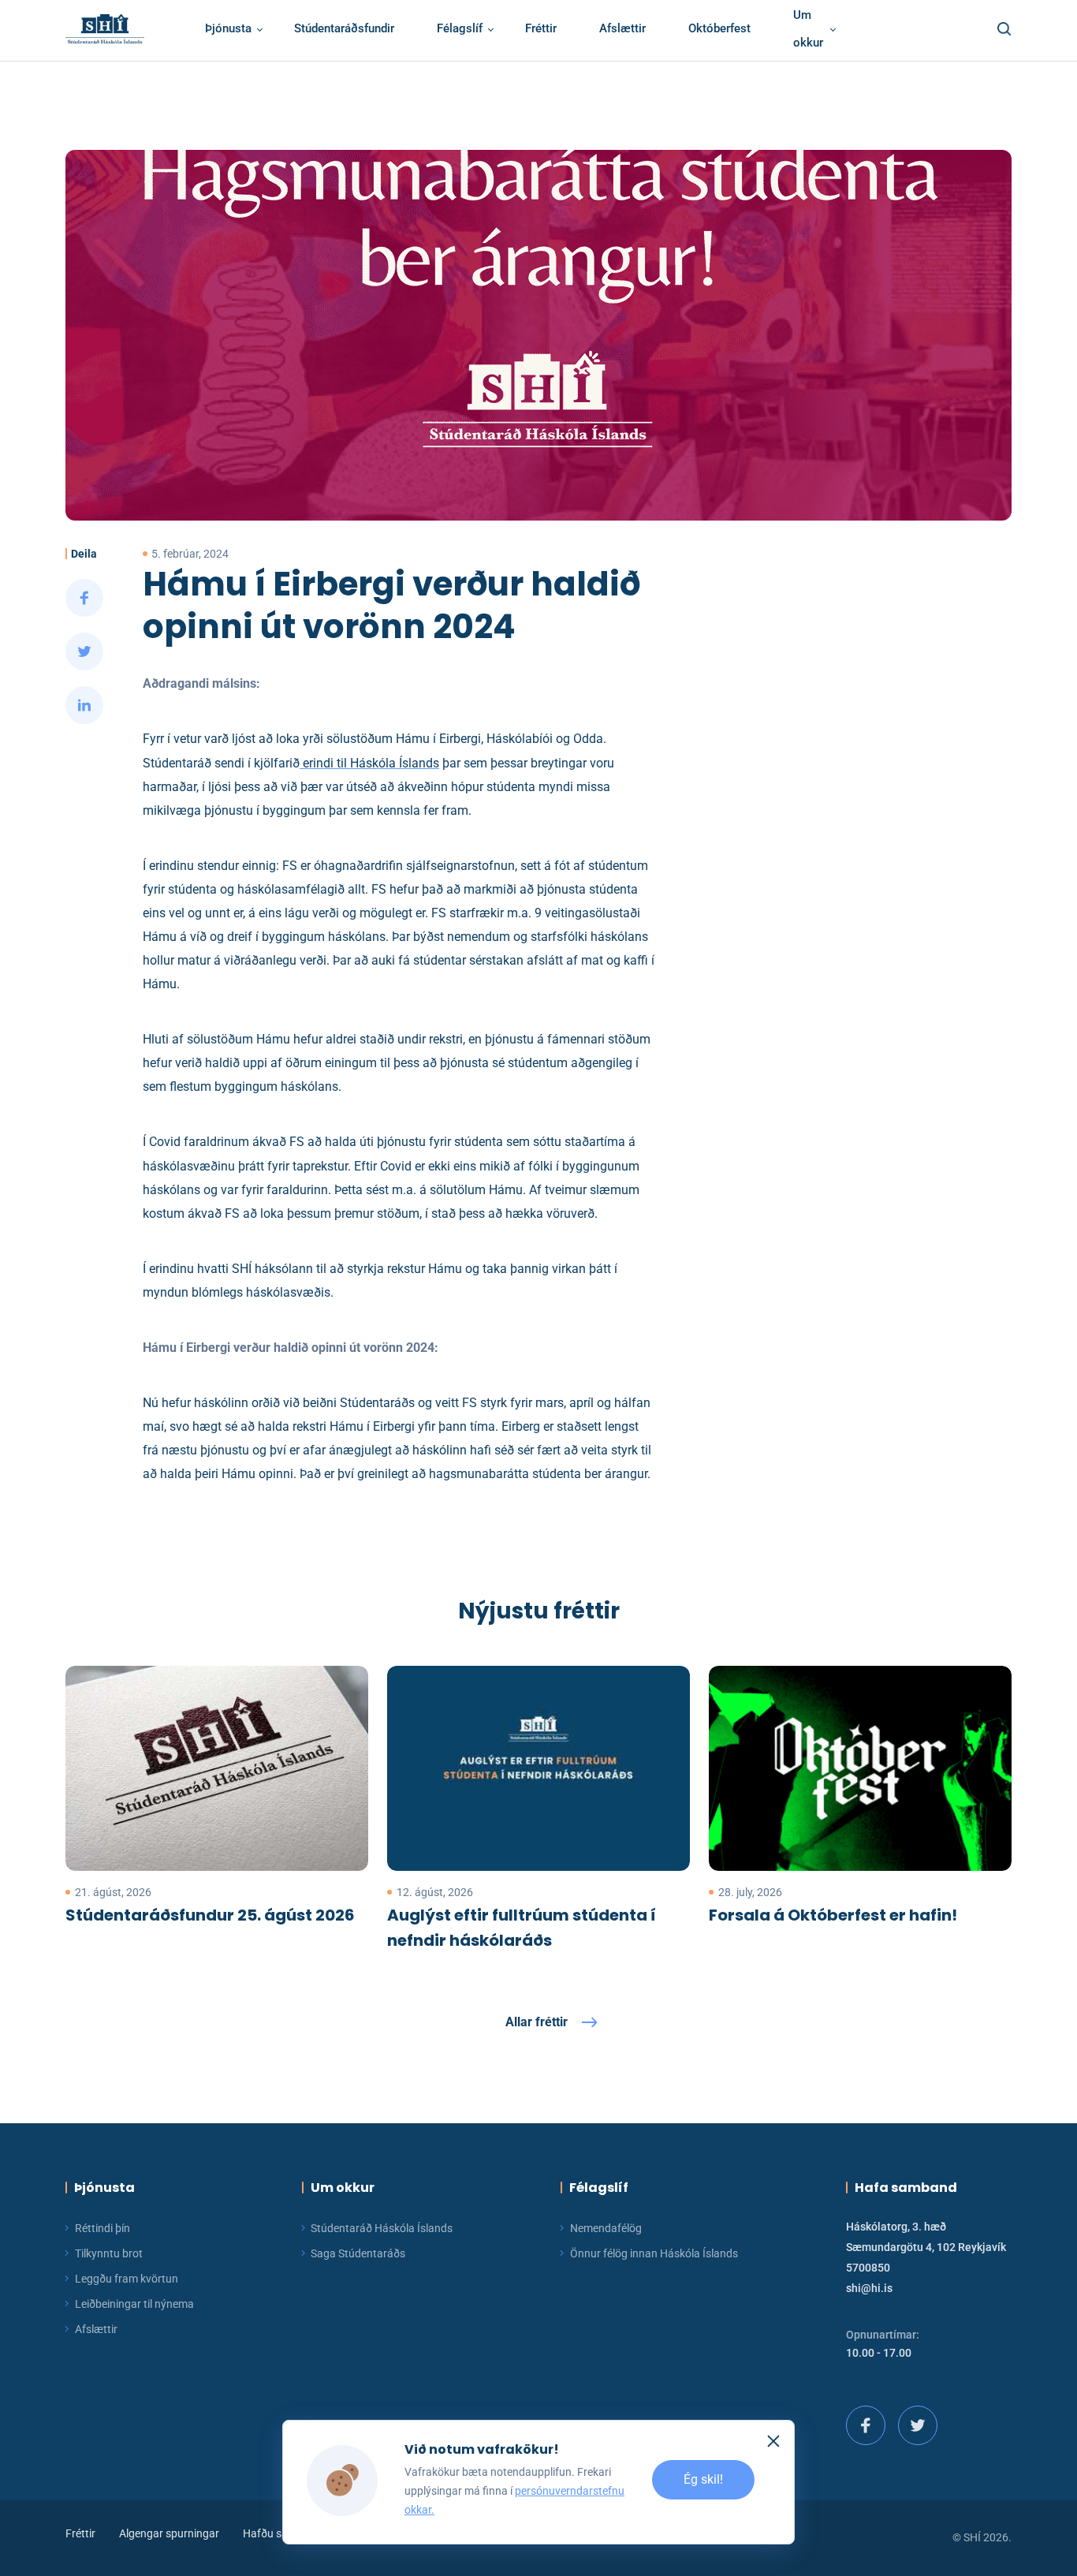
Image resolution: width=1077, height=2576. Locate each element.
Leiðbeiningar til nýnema (134, 2304)
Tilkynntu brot (109, 2253)
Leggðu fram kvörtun (127, 2279)
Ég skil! (703, 2480)
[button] (1000, 29)
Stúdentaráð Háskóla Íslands (382, 2228)
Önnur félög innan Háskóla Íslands (654, 2253)
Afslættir (96, 2329)
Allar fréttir (537, 2022)
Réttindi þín (102, 2228)
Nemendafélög (606, 2228)
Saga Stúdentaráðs (358, 2253)
